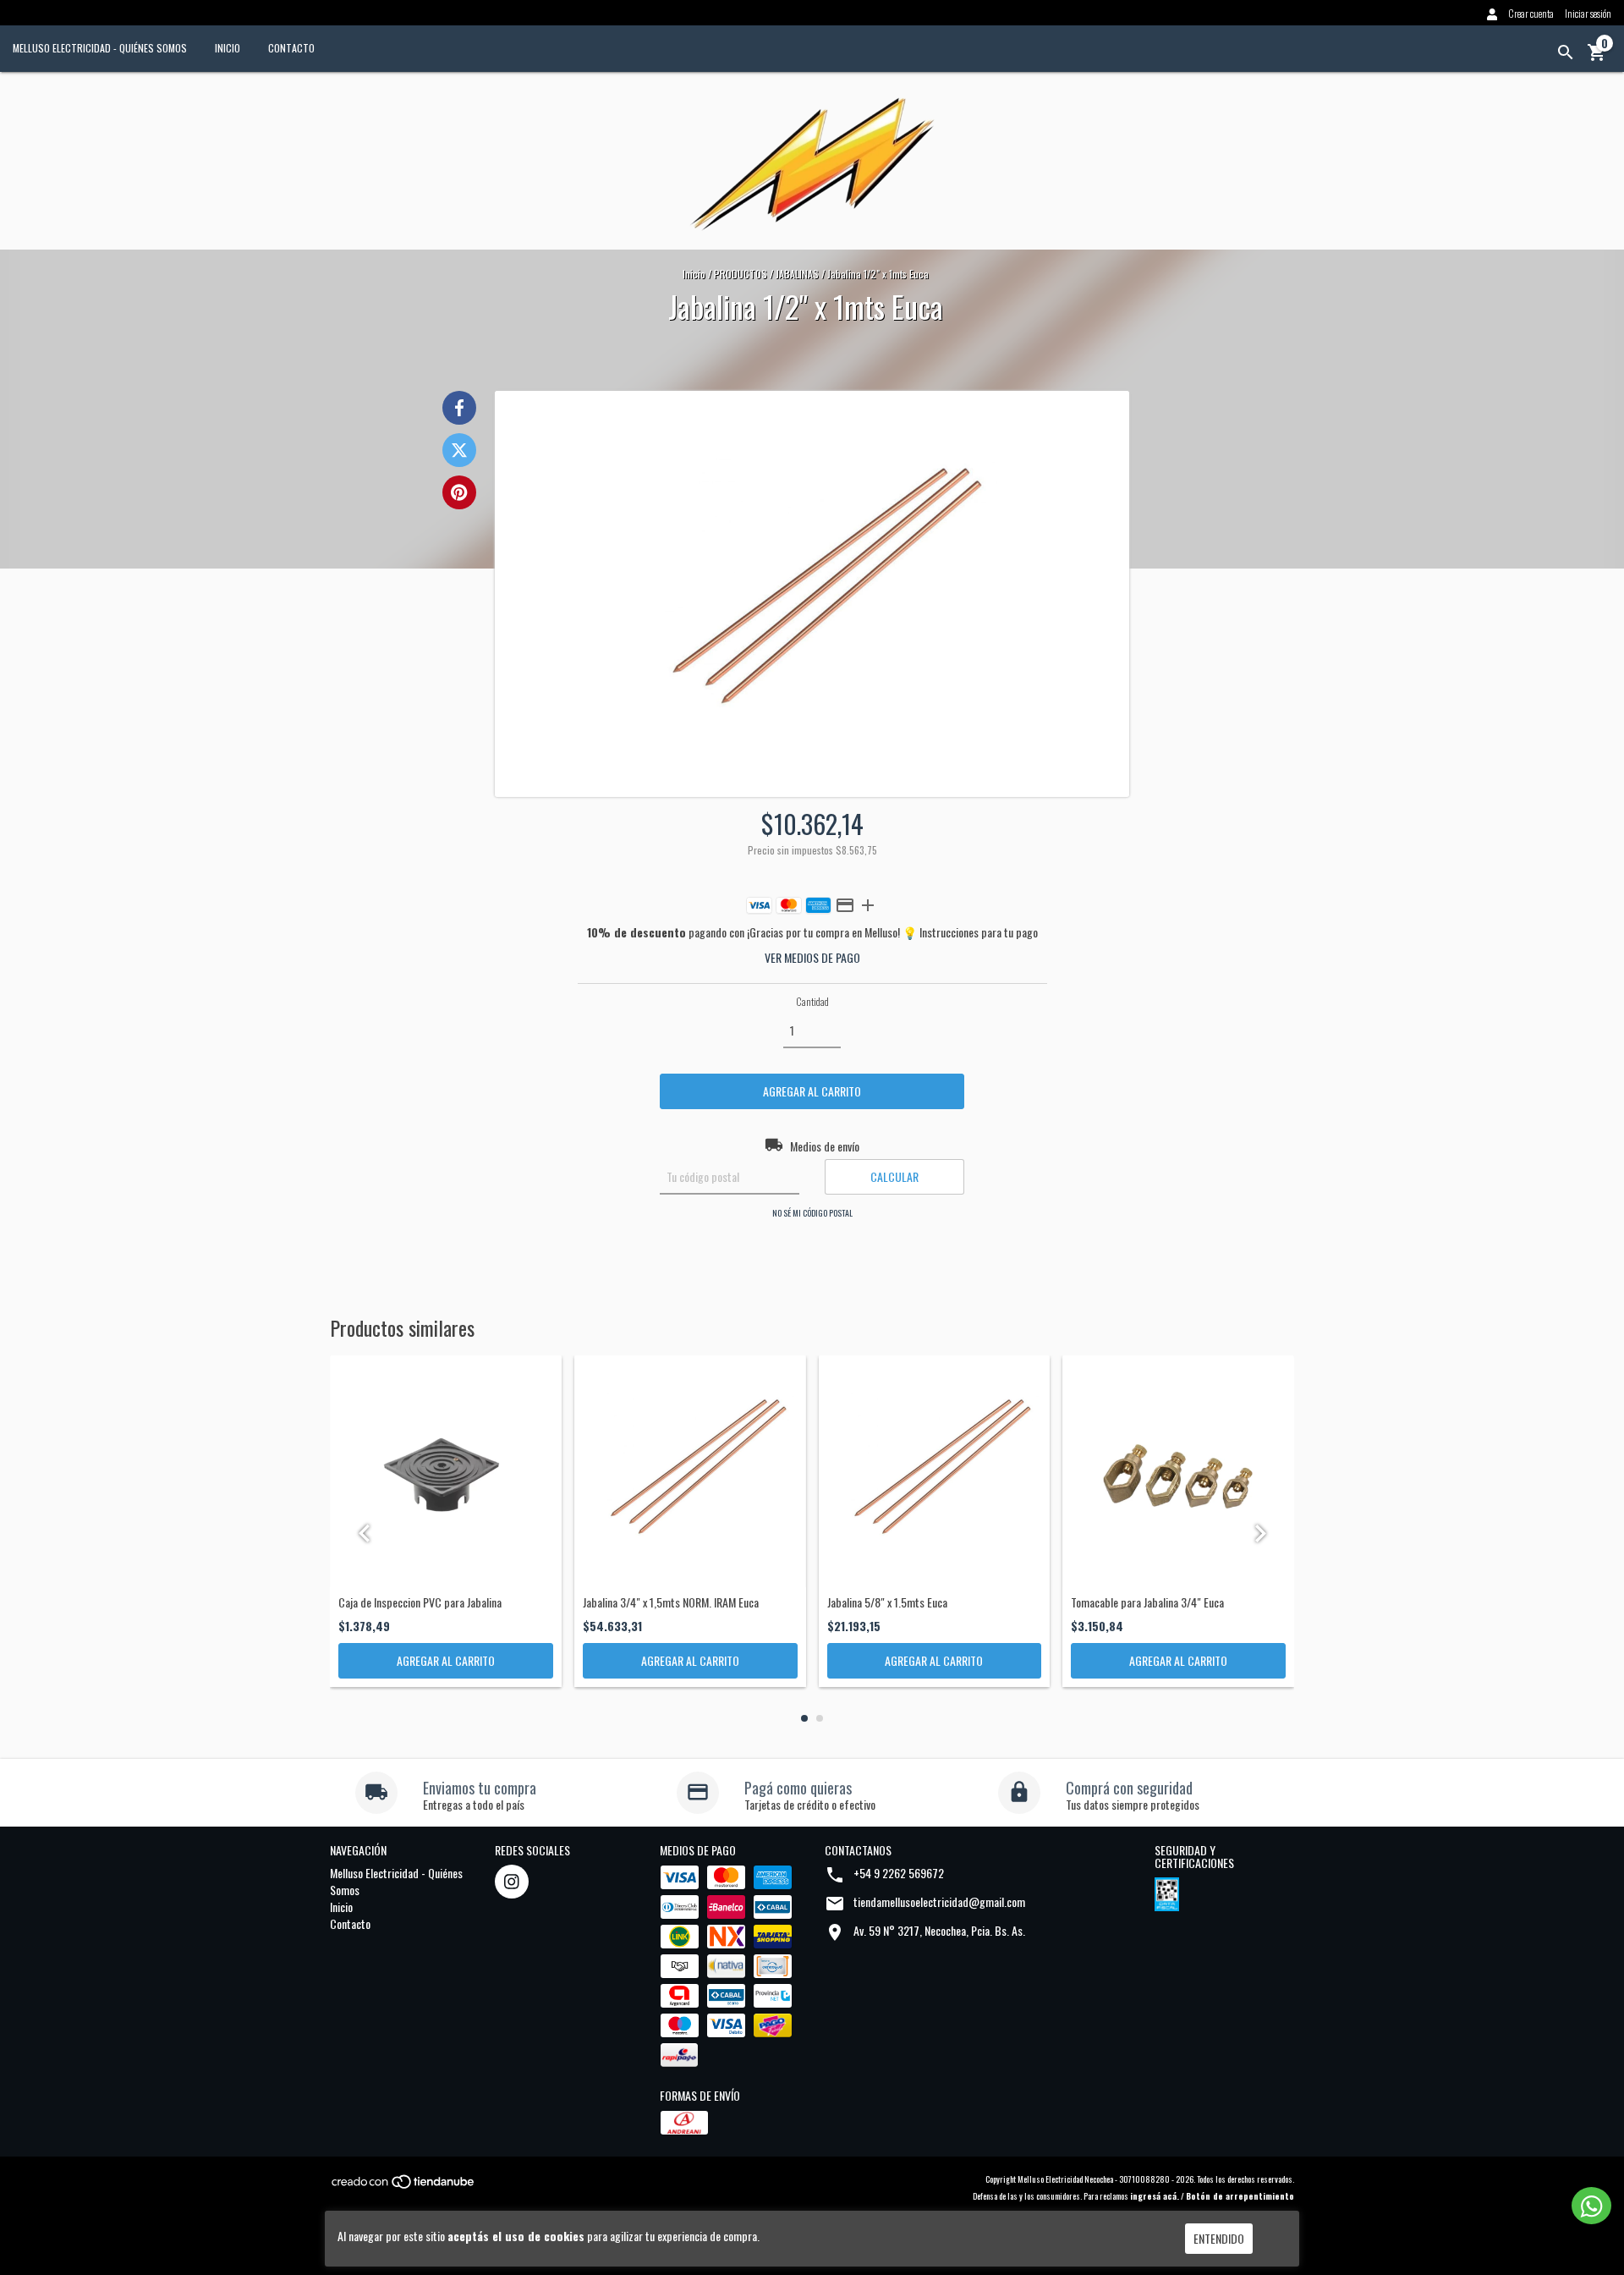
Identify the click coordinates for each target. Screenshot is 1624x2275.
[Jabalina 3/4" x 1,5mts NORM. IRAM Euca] (690, 1471)
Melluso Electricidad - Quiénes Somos (100, 48)
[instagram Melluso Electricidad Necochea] (512, 1882)
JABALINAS (797, 274)
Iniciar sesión (1588, 13)
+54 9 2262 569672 (899, 1873)
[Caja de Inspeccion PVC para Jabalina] (446, 1471)
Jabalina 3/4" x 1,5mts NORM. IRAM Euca (671, 1602)
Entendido (1219, 2238)
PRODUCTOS (741, 274)
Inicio (228, 48)
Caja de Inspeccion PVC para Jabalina (420, 1602)
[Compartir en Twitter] (459, 450)
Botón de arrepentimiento (1240, 2196)
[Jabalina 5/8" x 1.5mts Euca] (935, 1471)
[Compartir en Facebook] (459, 408)
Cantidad (812, 1001)
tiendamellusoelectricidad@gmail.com (939, 1901)
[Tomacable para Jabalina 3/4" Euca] (1178, 1471)
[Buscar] (1566, 52)
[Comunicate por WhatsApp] (1591, 2206)
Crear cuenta (1531, 13)
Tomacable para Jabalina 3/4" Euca (1147, 1602)
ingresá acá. (1155, 2196)
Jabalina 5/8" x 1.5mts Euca (887, 1602)
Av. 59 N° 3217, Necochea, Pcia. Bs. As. (939, 1930)
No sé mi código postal (812, 1213)
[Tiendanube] (404, 2187)
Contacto (291, 48)
